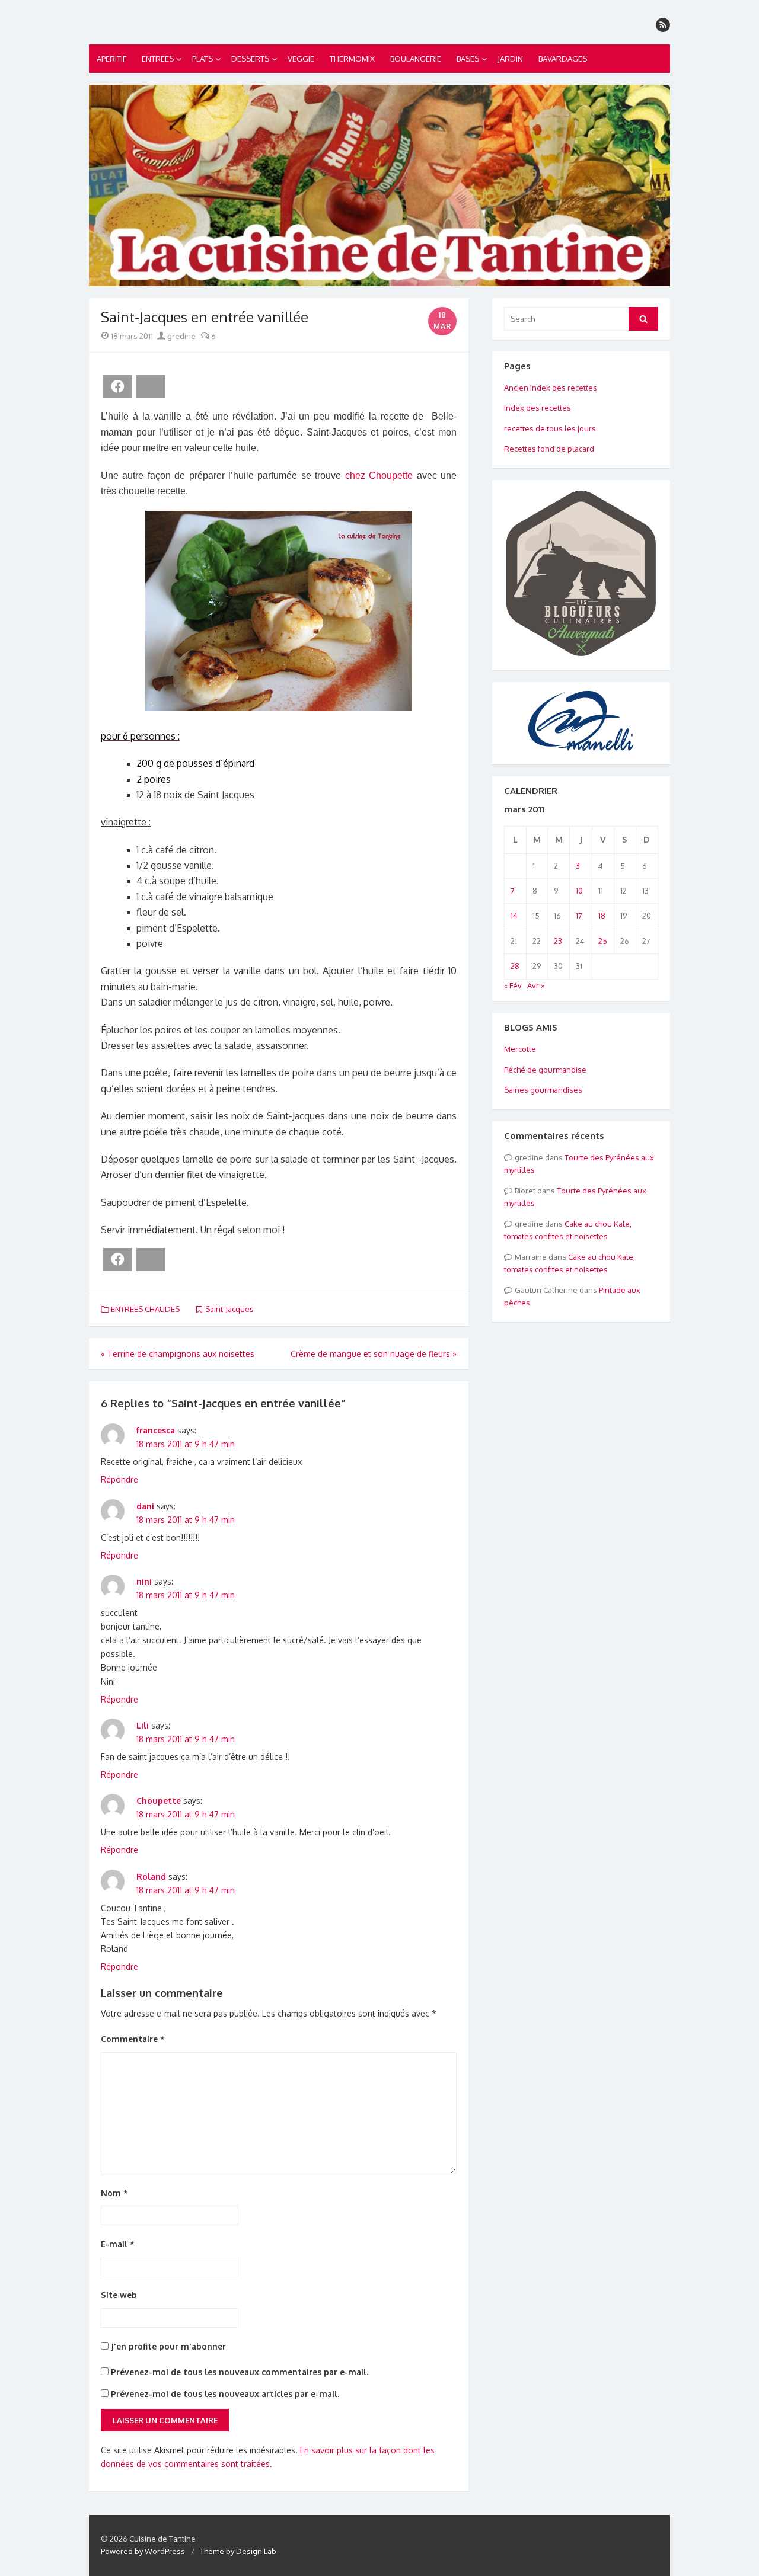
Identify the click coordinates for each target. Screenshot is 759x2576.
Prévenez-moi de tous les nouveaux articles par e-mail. (225, 2394)
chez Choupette (379, 476)
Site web (119, 2295)
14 (514, 916)
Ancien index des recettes (551, 388)
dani (145, 1506)
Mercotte (520, 1049)
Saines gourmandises (543, 1090)
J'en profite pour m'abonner (167, 2346)
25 (603, 941)
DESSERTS (250, 59)
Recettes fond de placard (549, 449)
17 (579, 916)
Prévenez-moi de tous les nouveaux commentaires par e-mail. (240, 2372)
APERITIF (111, 59)
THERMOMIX (352, 59)
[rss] (663, 25)
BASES (468, 59)
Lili (143, 1725)
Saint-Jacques (229, 1309)
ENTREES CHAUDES (145, 1309)
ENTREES (158, 59)
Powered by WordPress (143, 2551)
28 (515, 966)
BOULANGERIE (416, 59)
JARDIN (510, 59)
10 (579, 891)
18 (602, 916)
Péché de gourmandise (545, 1070)
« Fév (513, 985)
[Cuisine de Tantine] (379, 185)
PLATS (202, 59)
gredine (181, 336)
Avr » (536, 985)
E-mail (118, 2244)
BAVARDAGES (563, 59)
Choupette (159, 1801)
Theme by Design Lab (238, 2551)
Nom (114, 2193)
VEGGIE (301, 59)
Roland (151, 1876)
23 (558, 941)
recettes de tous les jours (550, 428)
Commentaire (133, 2039)
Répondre (119, 1479)
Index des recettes (538, 408)
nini (144, 1581)
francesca (156, 1430)
